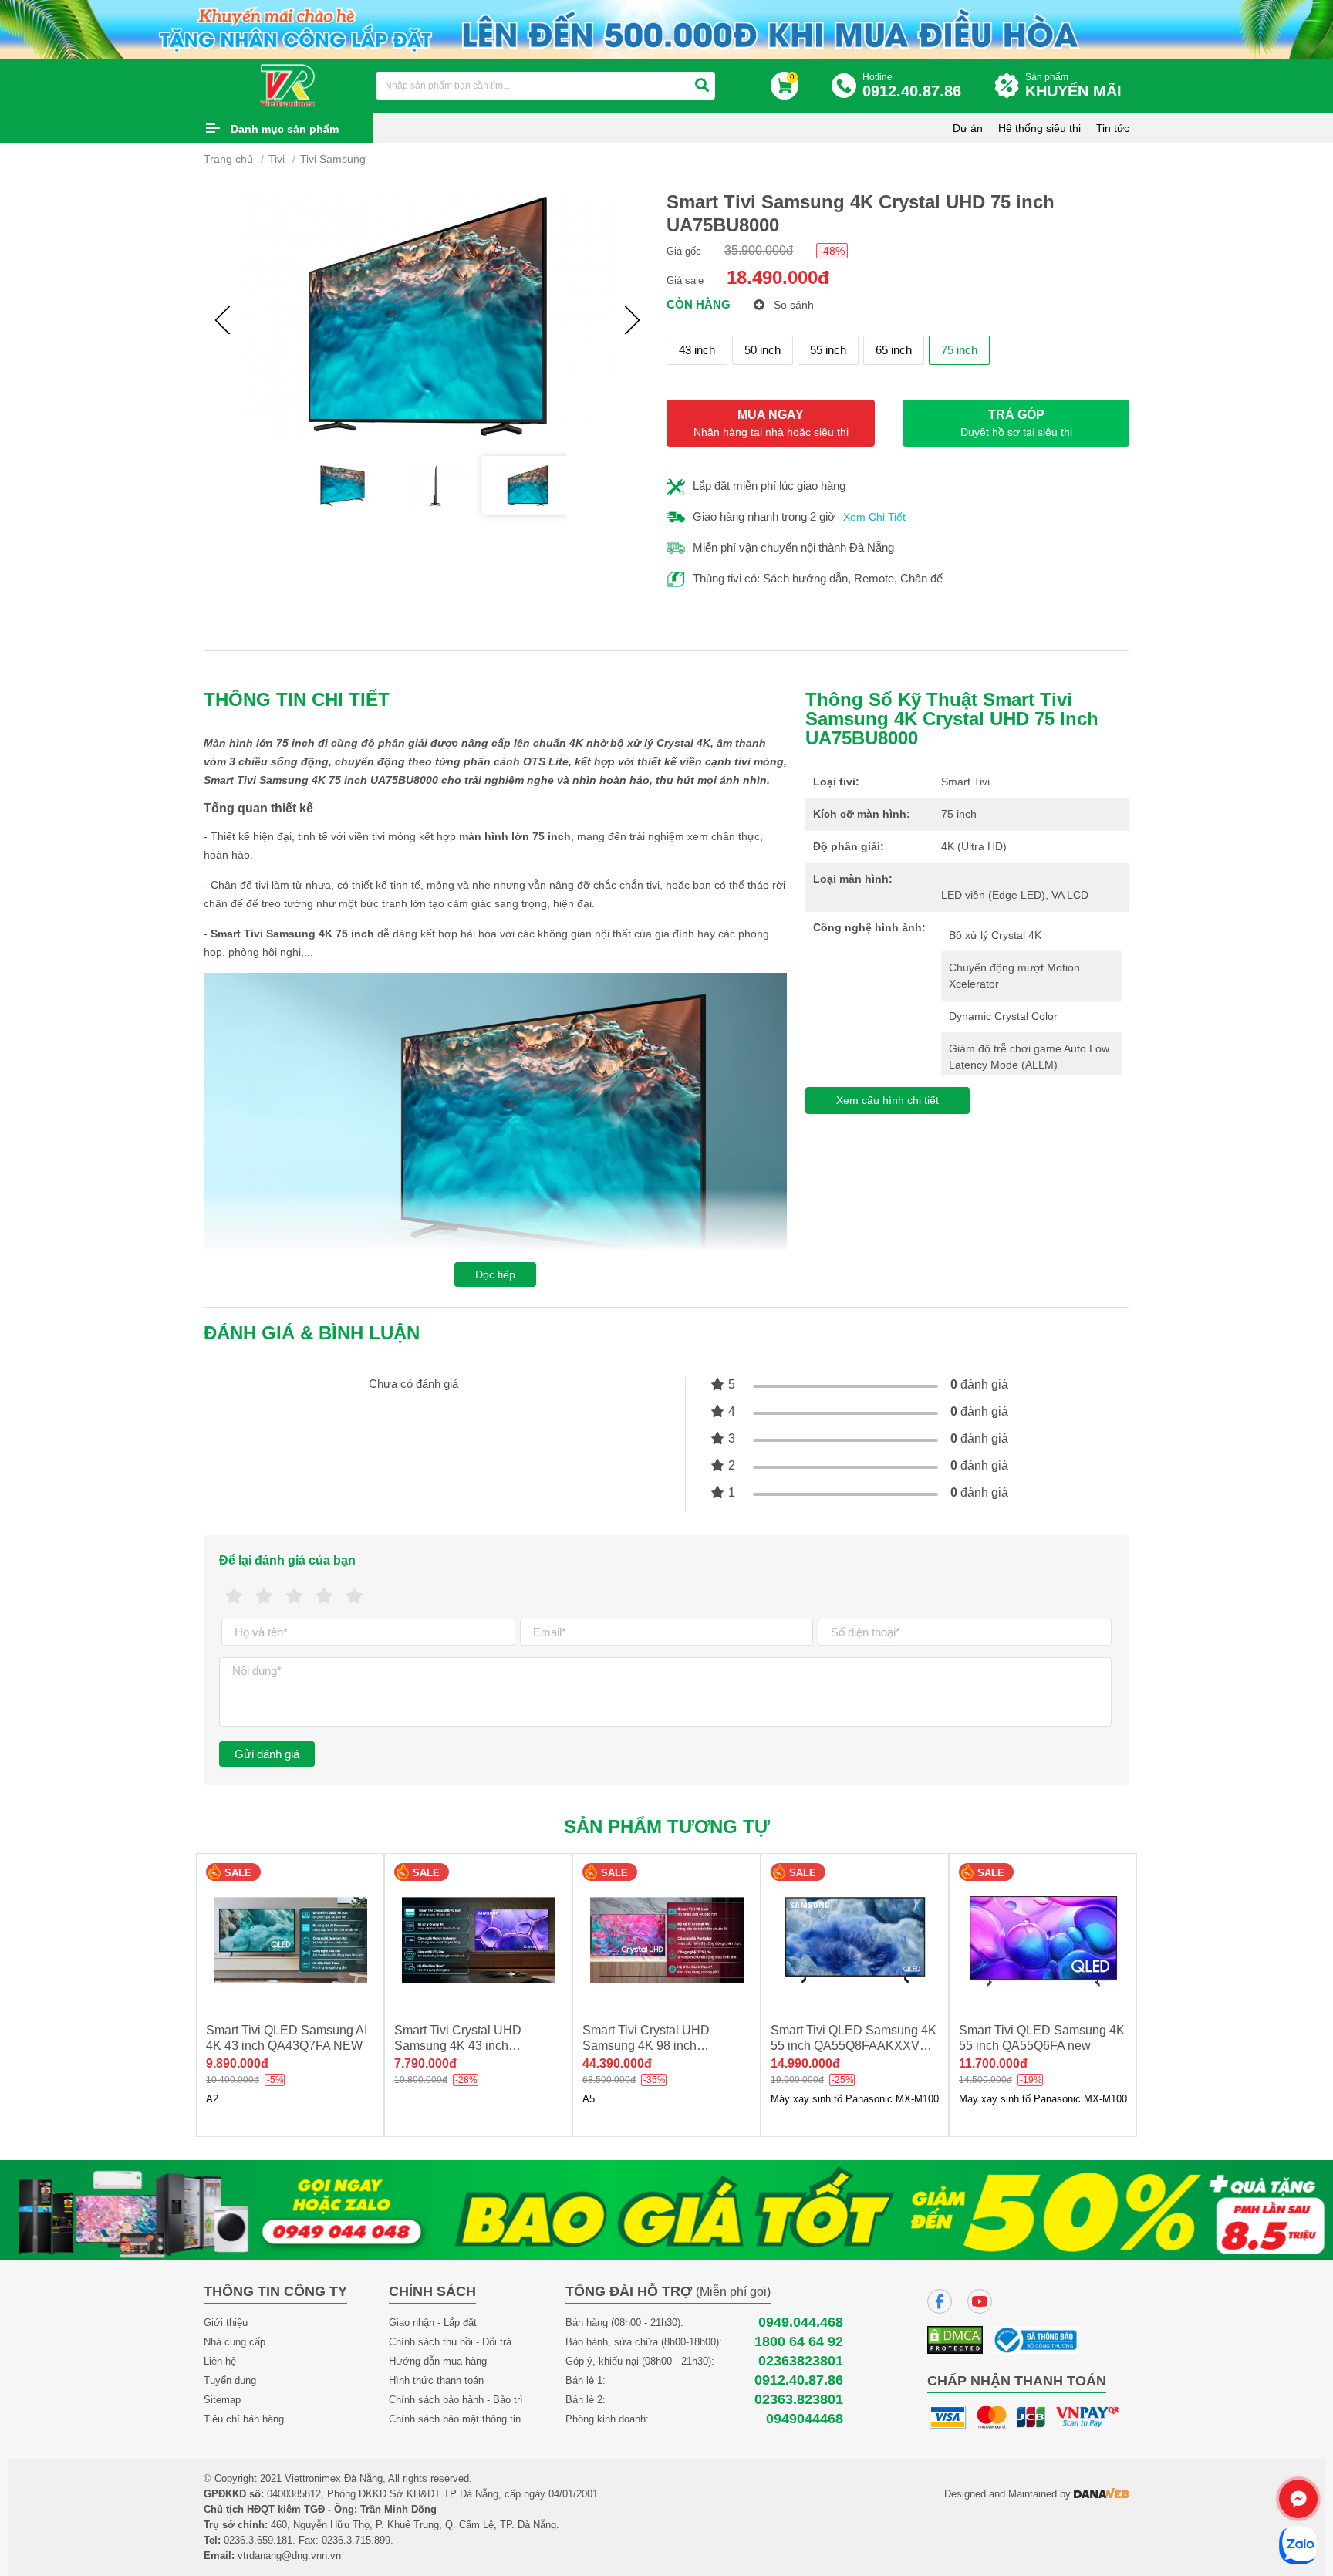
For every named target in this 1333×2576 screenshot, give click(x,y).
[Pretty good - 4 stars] (324, 1597)
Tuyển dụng (230, 2380)
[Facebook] (940, 2301)
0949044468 (805, 2419)
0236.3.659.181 (258, 2540)
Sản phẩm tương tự (667, 1826)
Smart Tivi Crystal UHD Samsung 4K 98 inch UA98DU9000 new (478, 2046)
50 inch (763, 350)
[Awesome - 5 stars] (354, 1597)
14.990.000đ (637, 2063)
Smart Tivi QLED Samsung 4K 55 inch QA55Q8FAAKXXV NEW (685, 2046)
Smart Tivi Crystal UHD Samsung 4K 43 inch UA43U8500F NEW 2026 (296, 2046)
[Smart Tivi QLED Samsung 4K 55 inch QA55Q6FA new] (875, 1940)
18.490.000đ (778, 277)
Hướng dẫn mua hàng (438, 2361)
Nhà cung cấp (235, 2342)
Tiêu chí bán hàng (244, 2419)
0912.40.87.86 (799, 2380)
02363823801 (801, 2361)
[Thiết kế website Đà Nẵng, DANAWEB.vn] (1102, 2494)
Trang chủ (228, 159)
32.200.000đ (1014, 2063)
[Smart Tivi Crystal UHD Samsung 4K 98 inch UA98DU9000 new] (498, 1940)
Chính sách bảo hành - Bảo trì (456, 2400)
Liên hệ (220, 2361)
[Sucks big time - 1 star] (234, 1597)
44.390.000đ (449, 2063)
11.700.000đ (825, 2063)
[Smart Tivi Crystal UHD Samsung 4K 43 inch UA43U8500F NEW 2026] (310, 1940)
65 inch (894, 350)
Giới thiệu (226, 2323)
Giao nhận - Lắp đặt (433, 2323)
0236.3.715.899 (356, 2540)
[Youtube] (980, 2301)
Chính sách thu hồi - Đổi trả (450, 2342)
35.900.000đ (759, 250)
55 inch (828, 350)
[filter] (702, 86)
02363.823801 (799, 2400)
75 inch (959, 350)
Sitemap (222, 2400)
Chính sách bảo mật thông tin (455, 2419)
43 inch (697, 350)
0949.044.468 (801, 2323)
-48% (832, 251)
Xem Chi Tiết (874, 517)
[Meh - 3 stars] (294, 1597)
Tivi (277, 159)
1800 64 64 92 (799, 2342)
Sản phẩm (1073, 86)
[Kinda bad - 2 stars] (264, 1597)
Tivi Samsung (333, 159)
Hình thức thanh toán (436, 2380)
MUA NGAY (771, 423)
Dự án (968, 128)
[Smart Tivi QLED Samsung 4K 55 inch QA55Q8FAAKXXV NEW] (687, 1940)
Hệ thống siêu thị (1039, 128)
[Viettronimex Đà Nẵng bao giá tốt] (666, 2209)
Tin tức (1113, 128)
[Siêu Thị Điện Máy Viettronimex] (289, 85)
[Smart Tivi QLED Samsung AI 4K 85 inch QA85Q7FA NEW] (1063, 1940)
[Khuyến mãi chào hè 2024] (666, 28)
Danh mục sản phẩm (285, 129)
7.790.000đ (257, 2063)
